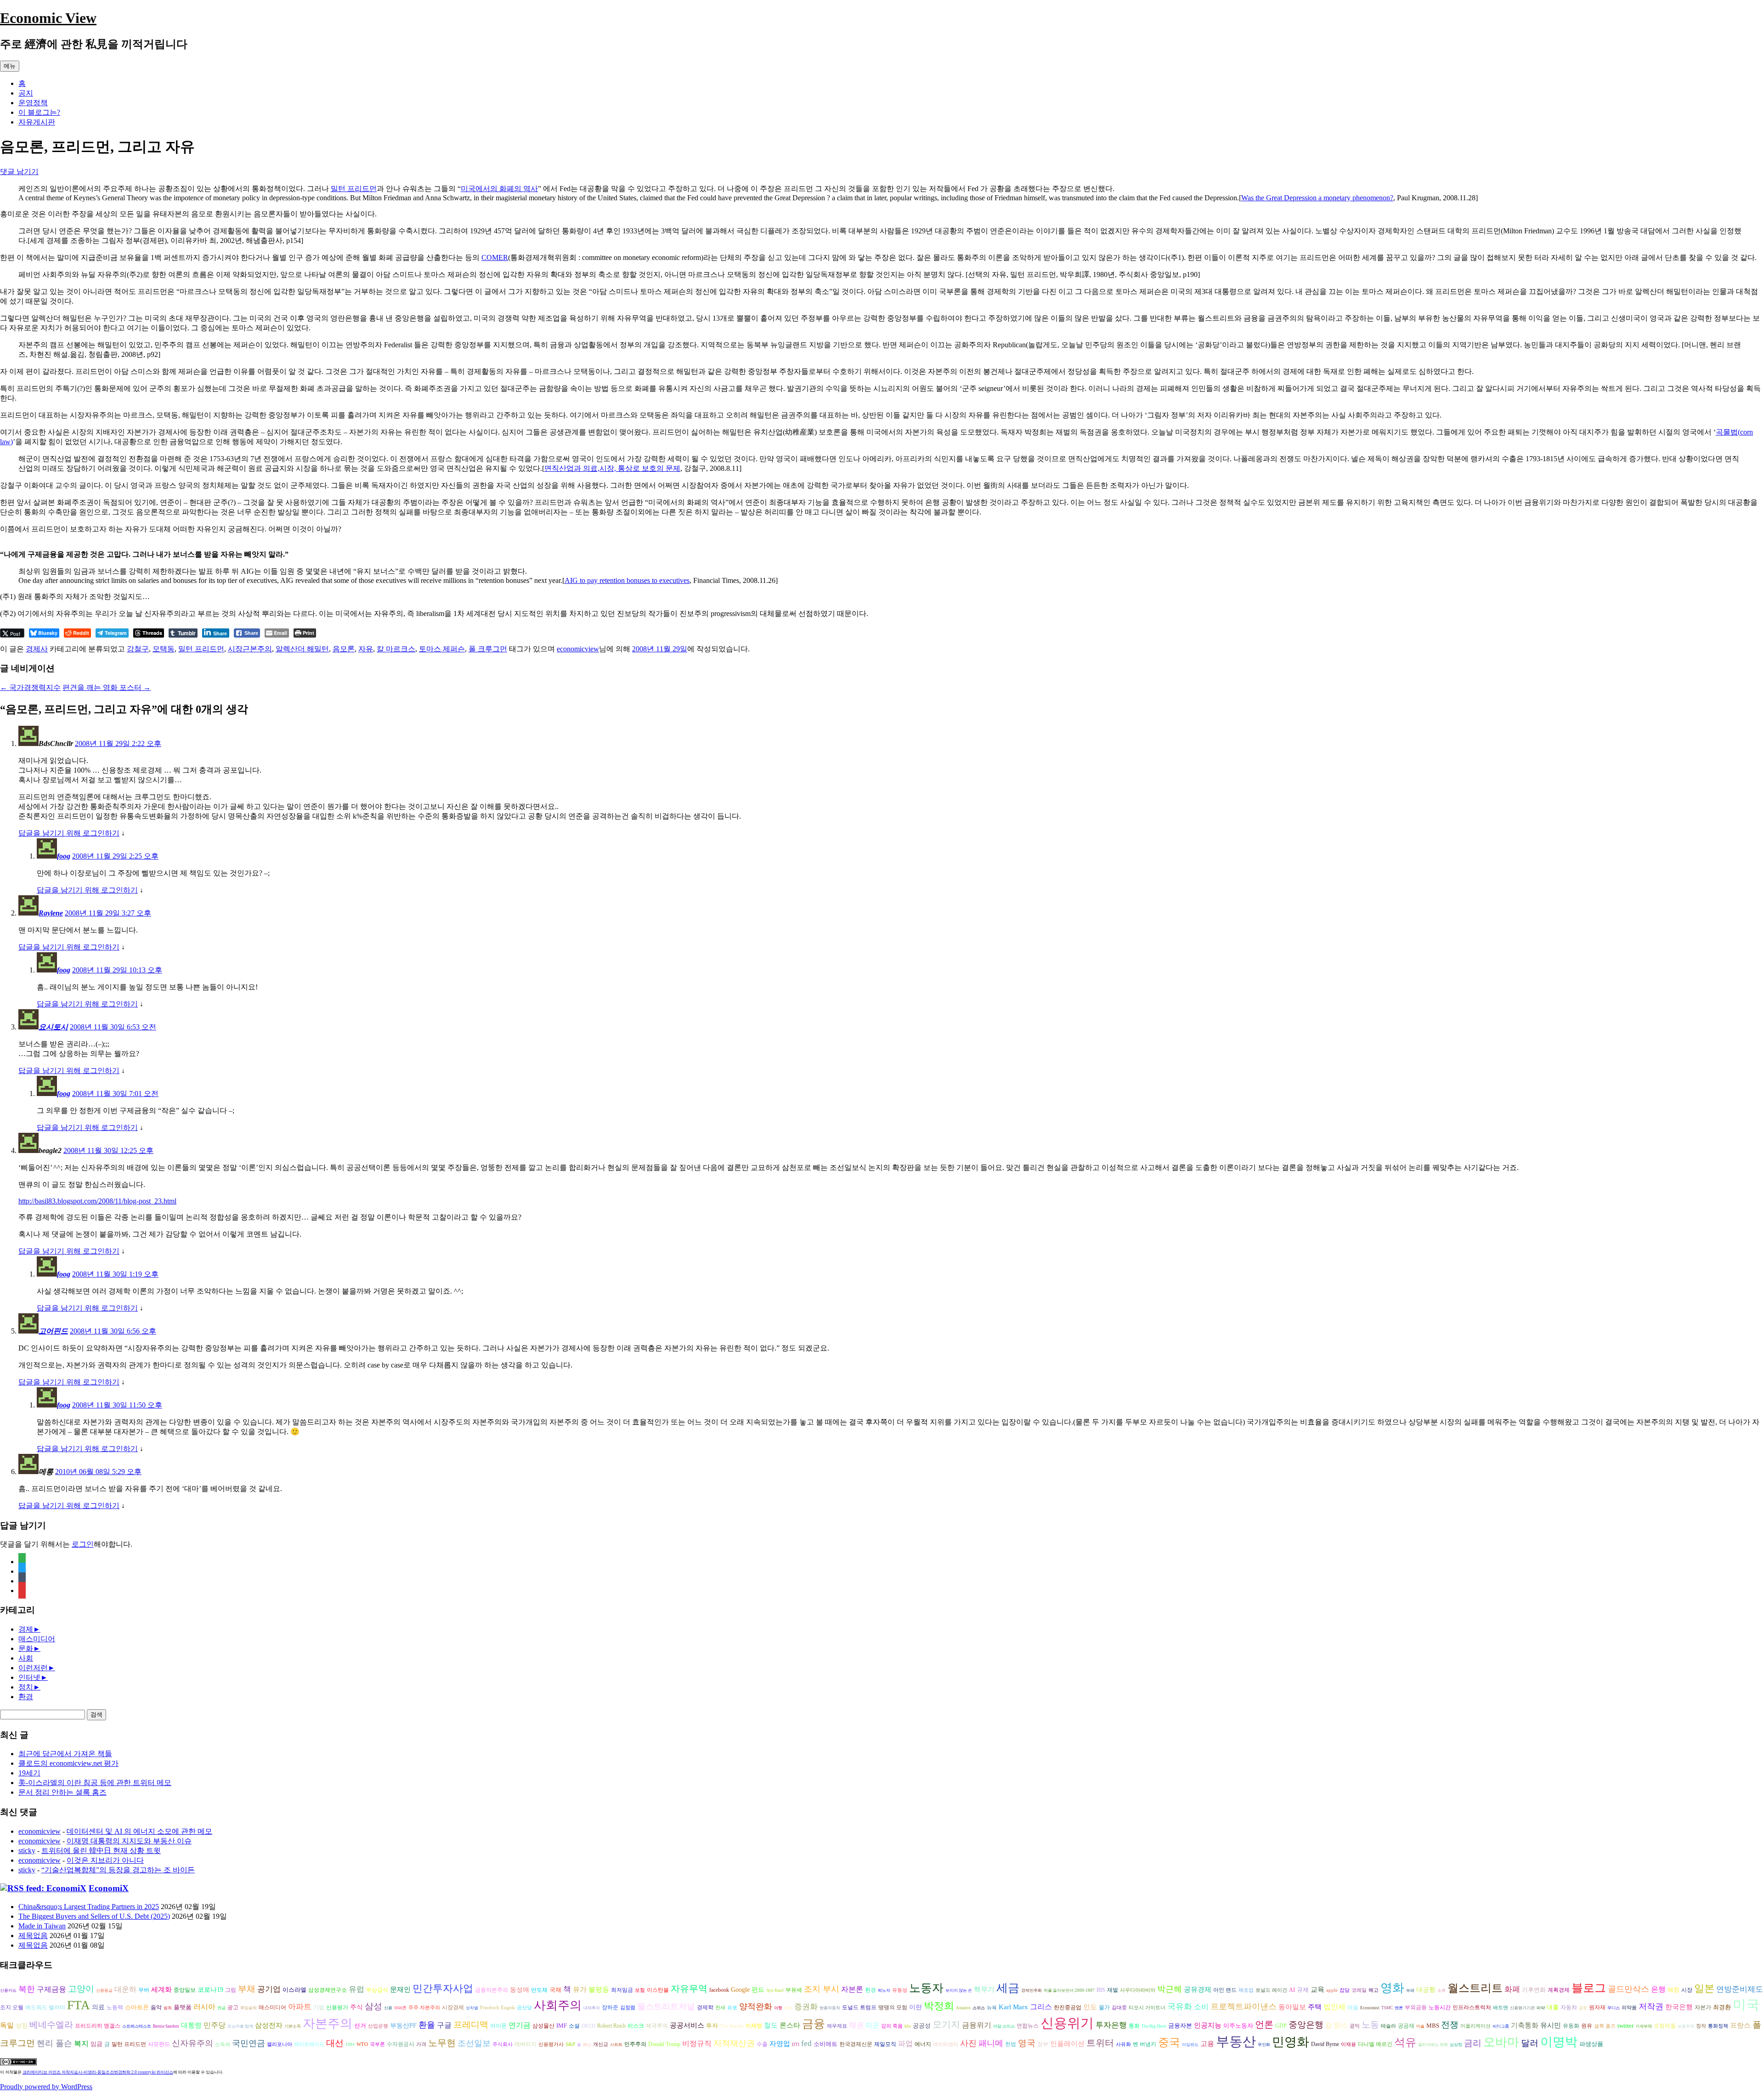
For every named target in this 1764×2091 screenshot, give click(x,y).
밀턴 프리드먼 (354, 189)
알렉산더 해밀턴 (302, 649)
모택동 (164, 649)
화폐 (1512, 1989)
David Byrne (1325, 2044)
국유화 (1180, 2006)
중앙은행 (1306, 2025)
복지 (81, 2043)
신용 (388, 2008)
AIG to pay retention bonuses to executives (627, 580)
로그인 (83, 1544)
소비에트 (825, 2044)
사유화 (1123, 2044)
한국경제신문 (856, 2044)
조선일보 (474, 2043)
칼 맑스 (1337, 2025)
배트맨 (1501, 2008)
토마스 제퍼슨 (442, 649)
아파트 (300, 2007)
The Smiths (732, 2026)
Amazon (963, 2008)
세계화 (161, 1989)
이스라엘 (294, 1990)
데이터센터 (946, 2044)
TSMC (1387, 2008)
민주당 (215, 2025)
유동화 (1571, 2026)
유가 (580, 1989)
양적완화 (756, 2006)
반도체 (539, 1990)
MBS (1433, 2026)
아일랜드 (1190, 2045)
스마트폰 (137, 2007)
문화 (26, 1648)
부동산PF (403, 2026)
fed (806, 2043)
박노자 (884, 1990)
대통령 (191, 2025)
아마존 (400, 2008)
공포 (1583, 2008)
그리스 (1041, 2007)
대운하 (125, 1989)
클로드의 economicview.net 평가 (68, 1763)
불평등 (599, 1989)
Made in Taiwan (42, 1926)
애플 (1353, 2008)
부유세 (794, 1990)
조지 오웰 (12, 2007)
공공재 (1406, 2026)
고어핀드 (53, 1331)
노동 (1370, 2025)
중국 (1169, 2042)
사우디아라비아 (1138, 1990)
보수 (788, 2008)
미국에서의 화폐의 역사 (499, 189)
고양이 (81, 1989)
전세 (720, 2008)
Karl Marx (1013, 2007)
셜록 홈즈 (1605, 2026)
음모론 (344, 649)
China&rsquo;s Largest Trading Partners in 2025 (89, 1907)
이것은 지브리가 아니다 (105, 1860)
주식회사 (503, 2044)
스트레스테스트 (137, 2026)
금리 (1473, 2043)
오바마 (1501, 2042)
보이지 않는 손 (959, 1990)
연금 (221, 2008)
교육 (1317, 1989)
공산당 (524, 2008)
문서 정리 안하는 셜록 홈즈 (62, 1792)
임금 (96, 2044)
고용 (1207, 2043)
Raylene (51, 913)
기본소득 (293, 2026)
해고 (1374, 1990)
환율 (427, 2025)
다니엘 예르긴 (1375, 2044)
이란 (916, 2007)
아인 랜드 (1225, 1990)
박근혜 (1170, 1989)
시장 (1687, 1990)
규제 (1303, 1990)
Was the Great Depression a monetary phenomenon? (1317, 198)
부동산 (1236, 2041)
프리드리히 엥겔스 (98, 2026)
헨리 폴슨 (54, 2043)
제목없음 (33, 1936)
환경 (26, 1697)
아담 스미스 (1004, 2026)
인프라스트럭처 (1472, 2008)
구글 (444, 2025)
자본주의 (328, 2023)
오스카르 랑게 (240, 2026)
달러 (1530, 2043)
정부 (1043, 2044)
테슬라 (1388, 2026)
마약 (1541, 2008)
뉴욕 (992, 2008)
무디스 (1614, 2008)
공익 (1355, 2026)
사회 (26, 1658)
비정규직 (697, 2043)
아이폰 (498, 2026)
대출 (1553, 2007)
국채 (555, 1990)
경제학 (705, 2007)
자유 (366, 649)
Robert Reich (611, 2026)
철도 (771, 2025)
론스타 (790, 2025)
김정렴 (628, 2008)
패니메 (991, 2043)
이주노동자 (1238, 2026)
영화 (1392, 1988)
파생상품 (1591, 2044)
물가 (1104, 2008)
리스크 (636, 2026)
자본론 (852, 1989)
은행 (1658, 1989)
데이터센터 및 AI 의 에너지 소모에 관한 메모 (139, 1831)
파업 (905, 2043)
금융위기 (977, 2025)
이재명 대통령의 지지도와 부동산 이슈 (129, 1841)
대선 (335, 2043)
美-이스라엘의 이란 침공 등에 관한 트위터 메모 (95, 1783)
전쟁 (1450, 2025)
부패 (1410, 1990)
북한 (27, 1989)
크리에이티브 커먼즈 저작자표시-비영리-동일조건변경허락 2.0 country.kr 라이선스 (98, 2072)
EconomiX (109, 1888)
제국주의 (657, 2026)
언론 (1264, 2024)
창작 (1701, 2026)
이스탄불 (658, 1990)
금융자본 (1180, 2026)
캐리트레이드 (309, 2044)
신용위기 (1067, 2023)
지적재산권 (734, 2043)
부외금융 (1416, 2008)
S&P (570, 2044)
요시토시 (53, 1027)
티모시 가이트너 (1147, 2008)
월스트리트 (1475, 1988)
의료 (98, 2007)
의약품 (1629, 2008)
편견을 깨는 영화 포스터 (107, 687)
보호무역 (1686, 2026)
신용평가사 (551, 2044)
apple (1332, 1990)
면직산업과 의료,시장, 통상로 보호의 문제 (612, 468)
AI (1292, 1990)
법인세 (1334, 2007)
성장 (22, 2026)
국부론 (377, 2044)
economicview (578, 649)
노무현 (442, 2043)
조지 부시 (822, 1989)
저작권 (1651, 2006)
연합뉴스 (1028, 2026)
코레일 (1359, 1990)
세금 (1008, 1988)
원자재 (1597, 2008)
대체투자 (592, 2008)
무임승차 (249, 2008)
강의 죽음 (892, 2026)
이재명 (754, 2026)
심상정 (1456, 2045)
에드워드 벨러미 (45, 2008)
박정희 (939, 2006)
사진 (968, 2043)
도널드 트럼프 (859, 2007)
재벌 (1113, 1990)
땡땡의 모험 (893, 2008)
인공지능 (1208, 2025)
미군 (872, 2025)
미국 (1746, 2005)
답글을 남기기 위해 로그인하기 (69, 833)
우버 (144, 1990)
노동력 (115, 2007)
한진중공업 (1068, 2008)
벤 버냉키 (1145, 2044)
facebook (719, 1990)
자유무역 (689, 1989)
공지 (26, 93)
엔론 (1399, 2008)
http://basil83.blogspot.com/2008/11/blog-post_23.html (97, 1201)
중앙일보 (185, 1990)
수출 (762, 2044)
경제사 (37, 649)
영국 (1027, 2043)
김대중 (1119, 2008)
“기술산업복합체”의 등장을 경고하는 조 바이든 (118, 1870)
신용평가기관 (1522, 2008)
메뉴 (10, 66)
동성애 (520, 1990)
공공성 (922, 2026)
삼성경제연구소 (328, 1990)
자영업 (780, 2044)
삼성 (373, 2006)
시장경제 (453, 2007)
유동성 (900, 1990)
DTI (796, 2045)
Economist (1370, 2008)
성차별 (472, 2008)
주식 (356, 2007)
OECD (588, 2026)
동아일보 (1292, 2007)
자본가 (1703, 2007)
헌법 (1011, 2044)
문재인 (400, 1989)
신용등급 (104, 1990)
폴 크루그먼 (488, 649)
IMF (562, 2026)
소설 (574, 2026)
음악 (156, 2007)
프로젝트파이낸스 (1244, 2006)
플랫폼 (183, 2007)
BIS (1101, 1990)
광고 (233, 2007)
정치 (26, 1687)
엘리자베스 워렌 (1433, 2045)
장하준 (610, 2007)
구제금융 (51, 1989)
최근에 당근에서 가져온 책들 (65, 1754)
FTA (79, 2005)
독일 (7, 2025)
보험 (640, 1990)
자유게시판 (37, 122)
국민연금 (249, 2043)
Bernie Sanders (166, 2026)
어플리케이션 (1476, 2026)
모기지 (946, 2024)
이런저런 (33, 1668)
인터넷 (29, 1677)
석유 (1405, 2042)
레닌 (587, 2045)
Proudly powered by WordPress (46, 2087)
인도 (1090, 2007)
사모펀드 (159, 2044)
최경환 (1722, 2007)
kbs (908, 2026)
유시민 (1551, 2025)
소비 (1201, 2007)
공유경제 (1198, 1989)
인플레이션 (1067, 2043)
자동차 (1569, 2007)
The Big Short (1154, 2026)
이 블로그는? (39, 112)
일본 (1704, 1988)
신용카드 (8, 1990)
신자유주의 (192, 2043)
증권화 (806, 2007)
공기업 (269, 1989)
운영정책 (33, 103)
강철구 (138, 649)
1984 (350, 2045)
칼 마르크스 (396, 649)
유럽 (356, 1989)
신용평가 (337, 2008)
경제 (26, 1629)
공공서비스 (687, 2025)
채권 (856, 2025)
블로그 (1589, 1988)
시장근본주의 (250, 649)
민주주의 (635, 2044)
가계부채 (1644, 2026)
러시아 (204, 2007)
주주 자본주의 (424, 2008)
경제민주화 (1032, 1990)
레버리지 (526, 2044)
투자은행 (1111, 2025)
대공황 (1426, 1990)
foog (64, 856)
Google (740, 1990)
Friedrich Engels (498, 2008)
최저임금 (622, 1990)
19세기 (29, 1773)
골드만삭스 (1628, 1989)
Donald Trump (664, 2044)
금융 (814, 2024)
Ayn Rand (775, 1990)
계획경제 (1559, 1990)
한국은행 (1679, 2007)
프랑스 (1740, 2025)
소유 (1442, 1990)
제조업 (1246, 1990)
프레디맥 (471, 2025)
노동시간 (1440, 2008)
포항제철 (1665, 2026)
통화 (1134, 2026)
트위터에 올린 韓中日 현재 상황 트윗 (101, 1851)
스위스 (979, 2008)
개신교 (601, 2044)
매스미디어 (37, 1639)
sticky (27, 1851)
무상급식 (377, 1990)
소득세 (223, 2044)
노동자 (926, 1988)
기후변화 (1534, 1990)
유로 (732, 2008)
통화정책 (1718, 2026)
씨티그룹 (1501, 2026)
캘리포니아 (280, 2044)
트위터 (1100, 2043)
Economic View (48, 18)
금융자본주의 (492, 1990)
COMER (495, 257)
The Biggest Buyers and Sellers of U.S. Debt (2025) (94, 1916)
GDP (1281, 2026)
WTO (362, 2044)
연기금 (520, 2025)
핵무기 (984, 1989)
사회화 (616, 2045)
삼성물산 (543, 2026)
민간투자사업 (443, 1988)
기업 (319, 2008)
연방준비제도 (1740, 1989)
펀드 (758, 1990)
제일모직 (885, 2044)
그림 (231, 1990)
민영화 (1291, 2042)
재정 (1674, 1990)
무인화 (1264, 2045)
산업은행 (378, 2026)
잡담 (1345, 1990)
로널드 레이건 (1271, 1990)
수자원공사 (401, 2044)
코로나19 (210, 1990)
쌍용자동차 (830, 2008)
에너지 (923, 2044)
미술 (1420, 2026)
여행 (778, 2008)
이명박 (1559, 2042)
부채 (247, 1989)
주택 (1315, 2007)
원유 (1587, 2026)
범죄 (168, 2008)
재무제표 (837, 2026)
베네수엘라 (51, 2025)
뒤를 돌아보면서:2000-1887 (1069, 1990)
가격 (421, 2044)
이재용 (1348, 2044)
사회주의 (558, 2005)
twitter (1625, 2026)
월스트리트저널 (666, 2006)
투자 (712, 2026)
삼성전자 (269, 2025)
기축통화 (1525, 2025)
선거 (360, 2026)
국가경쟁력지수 (30, 687)
